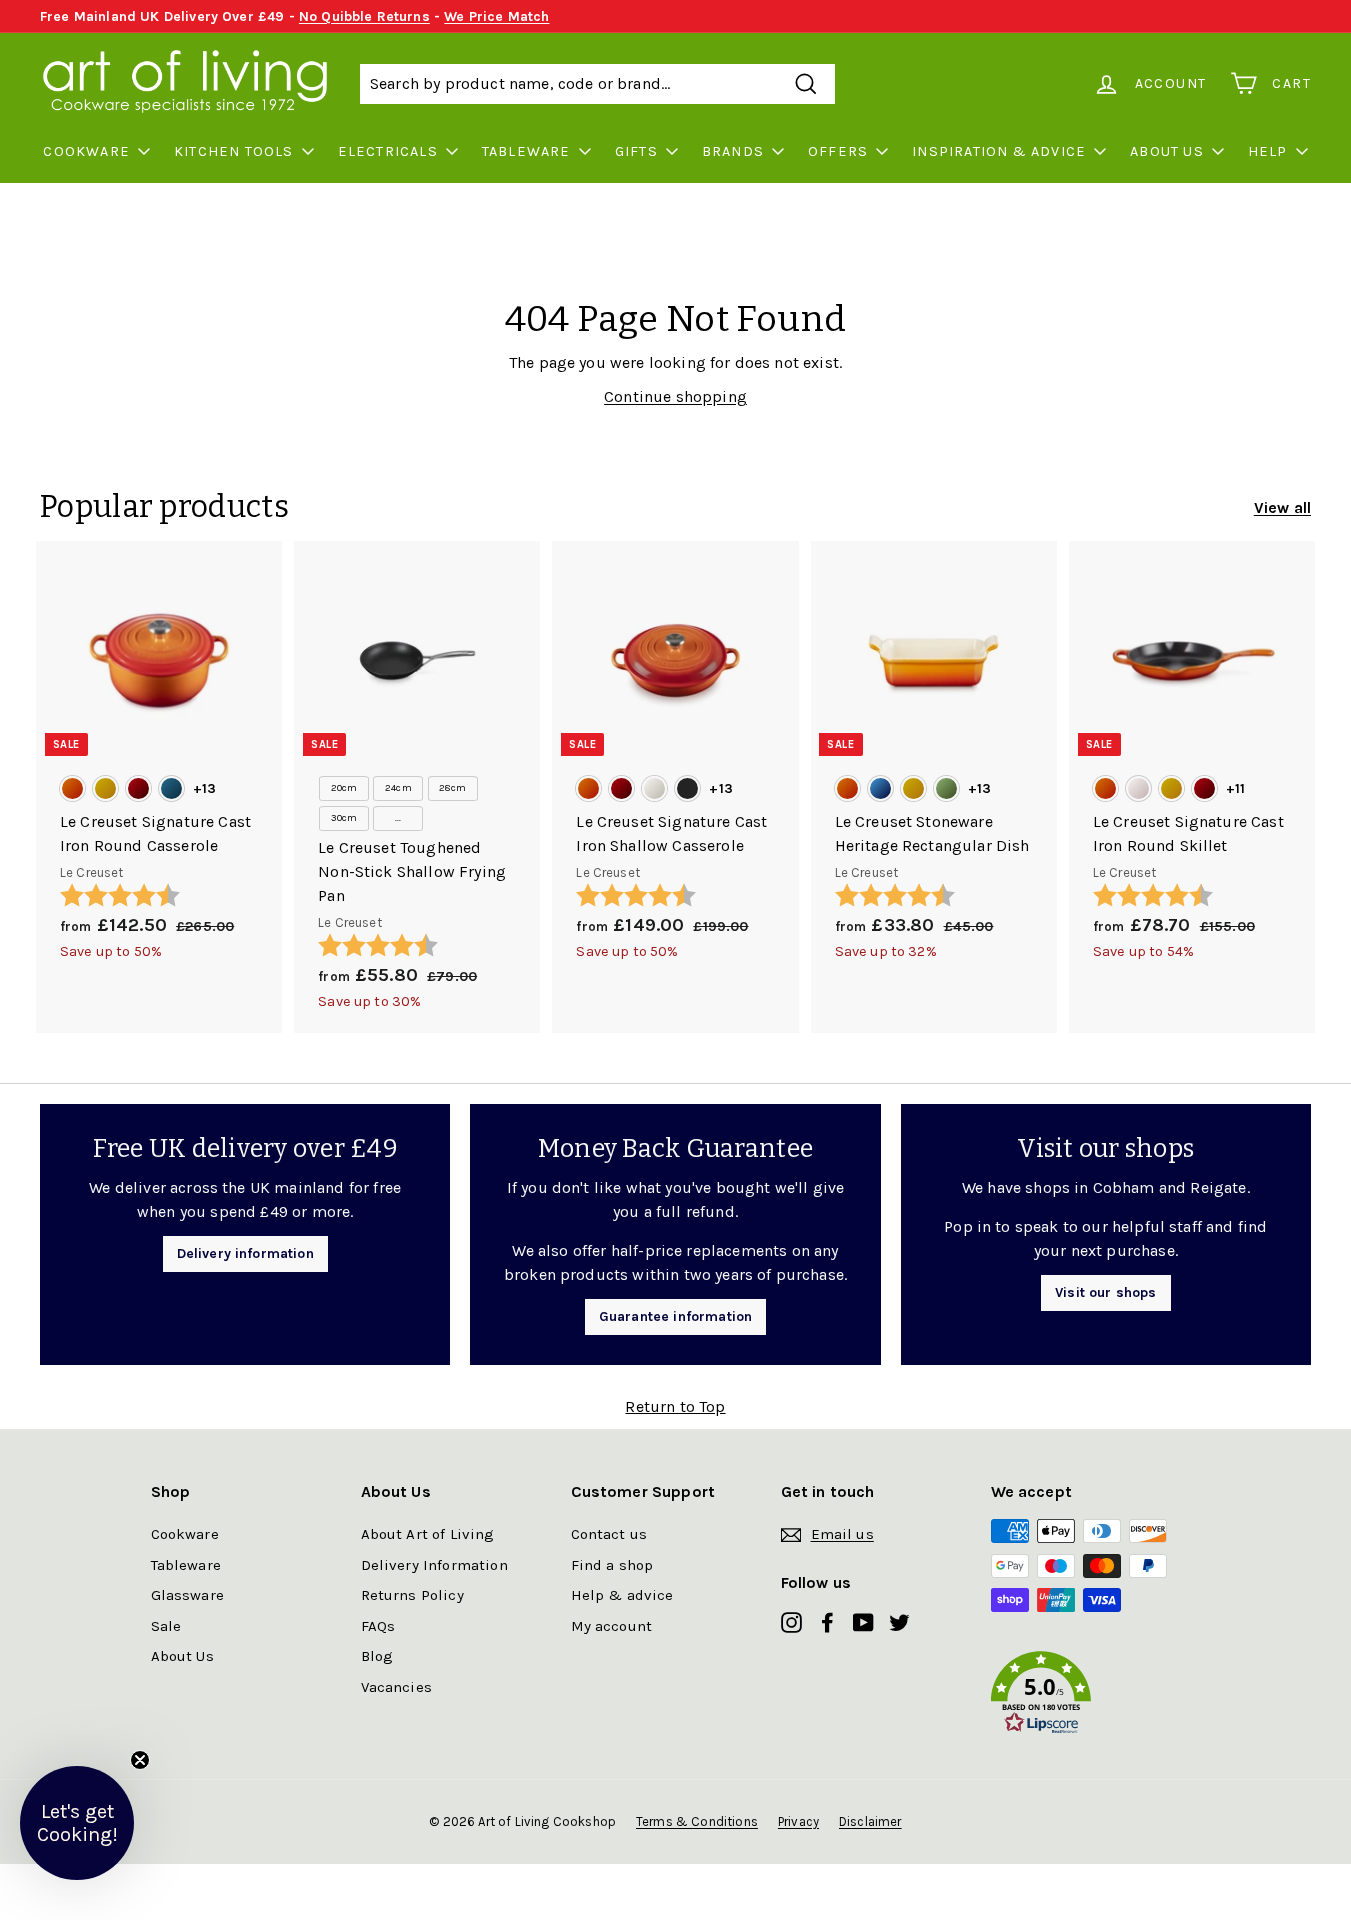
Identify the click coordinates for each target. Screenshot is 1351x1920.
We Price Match (496, 16)
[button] (1096, 1696)
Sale (166, 1626)
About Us (1167, 151)
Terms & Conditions (697, 1821)
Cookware (86, 151)
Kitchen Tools (234, 151)
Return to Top (675, 1406)
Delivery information (245, 1253)
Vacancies (396, 1687)
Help (1268, 151)
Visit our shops (1105, 1292)
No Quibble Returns (364, 16)
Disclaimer (870, 1821)
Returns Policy (412, 1595)
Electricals (388, 151)
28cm (452, 788)
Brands (733, 151)
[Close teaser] (140, 1760)
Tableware (526, 151)
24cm (398, 788)
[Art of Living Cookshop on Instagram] (791, 1621)
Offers (838, 151)
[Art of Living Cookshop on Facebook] (827, 1621)
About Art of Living (428, 1534)
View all (1282, 507)
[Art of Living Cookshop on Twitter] (899, 1621)
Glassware (187, 1595)
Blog (377, 1656)
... (398, 818)
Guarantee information (675, 1316)
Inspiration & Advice (999, 151)
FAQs (378, 1626)
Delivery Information (434, 1565)
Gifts (636, 151)
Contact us (609, 1534)
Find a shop (612, 1565)
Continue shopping (675, 396)
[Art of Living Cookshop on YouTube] (863, 1621)
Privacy (798, 1821)
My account (612, 1626)
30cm (344, 818)
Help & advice (622, 1595)
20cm (344, 788)
